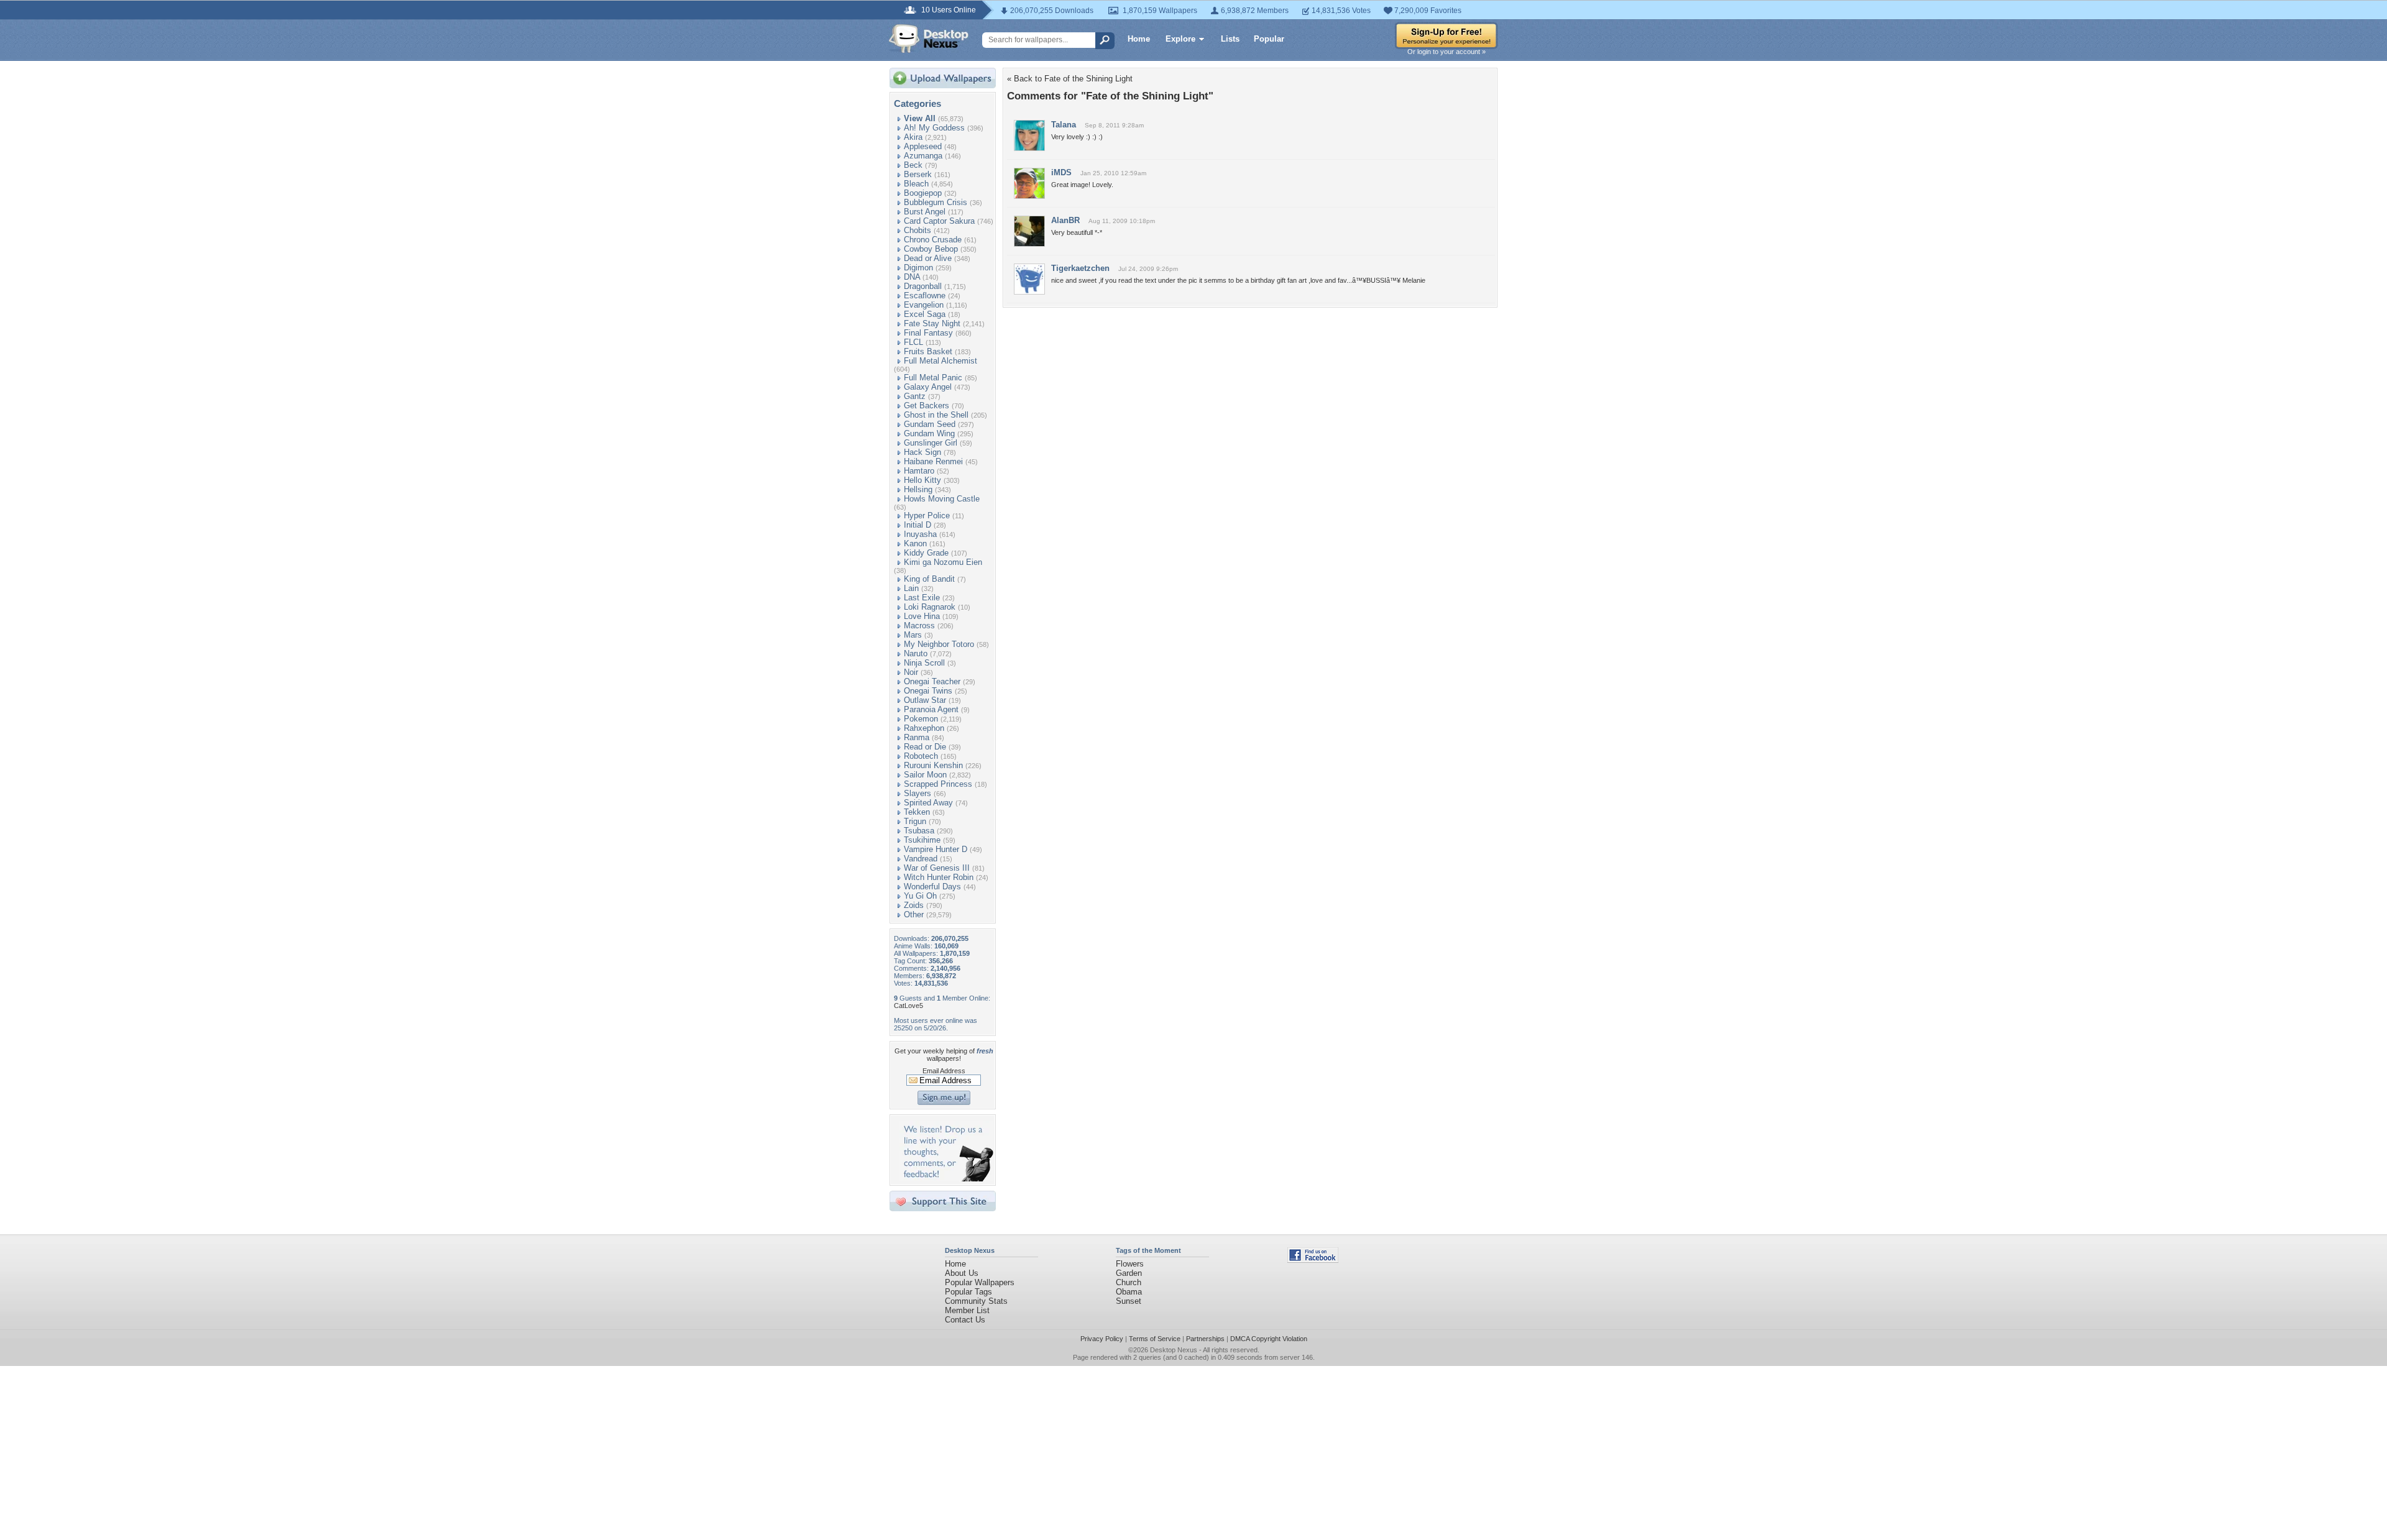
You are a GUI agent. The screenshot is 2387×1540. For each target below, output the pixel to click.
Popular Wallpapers (980, 1282)
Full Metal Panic (933, 378)
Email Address (944, 1071)
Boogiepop (923, 193)
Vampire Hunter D (936, 849)
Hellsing (918, 489)
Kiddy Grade (926, 553)
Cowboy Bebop (931, 249)
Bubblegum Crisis (936, 202)
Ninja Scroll (924, 663)
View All (920, 118)
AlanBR (1065, 220)
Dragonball (923, 286)
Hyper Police (927, 516)
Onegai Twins (928, 691)
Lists (1230, 39)
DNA (912, 277)
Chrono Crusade (933, 240)
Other (914, 914)
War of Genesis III (937, 868)
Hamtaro (919, 471)
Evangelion (924, 305)
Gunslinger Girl (931, 443)
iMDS (1061, 172)
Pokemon (921, 719)
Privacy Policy (1102, 1339)
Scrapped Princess (938, 784)
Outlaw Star (925, 700)
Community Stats (976, 1301)
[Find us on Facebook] (1313, 1260)
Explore (1180, 39)
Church (1129, 1282)
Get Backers (927, 406)
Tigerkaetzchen (1080, 268)
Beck (913, 165)
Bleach (916, 184)
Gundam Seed (930, 424)
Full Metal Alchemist (941, 361)
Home (1139, 39)
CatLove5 (908, 1006)
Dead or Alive (928, 258)
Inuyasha (920, 534)
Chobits (918, 230)
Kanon (915, 543)
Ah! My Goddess (934, 128)
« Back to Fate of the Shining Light (1070, 79)
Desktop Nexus (1174, 1350)
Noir (911, 672)
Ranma (917, 737)
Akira (913, 137)
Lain (911, 588)
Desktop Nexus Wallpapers (929, 39)
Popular (1269, 39)
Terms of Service (1155, 1339)
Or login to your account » (1446, 52)
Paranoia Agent (931, 709)
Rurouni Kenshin (933, 765)
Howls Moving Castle (942, 499)
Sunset (1129, 1301)
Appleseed (923, 146)
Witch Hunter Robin (939, 877)
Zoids (914, 905)
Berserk (918, 174)
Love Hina (922, 616)
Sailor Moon (925, 775)
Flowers (1130, 1264)
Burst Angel (925, 212)
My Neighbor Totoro (939, 644)
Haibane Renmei (933, 461)
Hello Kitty (922, 480)
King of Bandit (929, 579)
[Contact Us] (946, 1179)
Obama (1129, 1292)
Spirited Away (928, 803)
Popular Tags (968, 1292)
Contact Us (965, 1320)
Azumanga (923, 156)
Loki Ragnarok (930, 607)
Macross (919, 626)
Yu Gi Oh (920, 896)
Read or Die (925, 747)
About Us (962, 1273)
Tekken (917, 812)
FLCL (913, 342)
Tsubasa (919, 831)
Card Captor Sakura (939, 221)
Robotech (921, 756)
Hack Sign (922, 452)
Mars (913, 635)
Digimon (918, 268)
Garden (1129, 1273)
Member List (967, 1310)
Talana (1064, 125)
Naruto (916, 653)
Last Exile (922, 598)
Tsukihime (922, 840)
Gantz (915, 396)
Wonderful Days (932, 887)
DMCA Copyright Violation (1269, 1339)
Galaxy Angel (928, 387)
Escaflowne (925, 296)
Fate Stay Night (932, 323)
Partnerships (1205, 1339)
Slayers (918, 793)
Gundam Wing (929, 433)
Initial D (918, 525)
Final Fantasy (928, 333)
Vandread (921, 859)
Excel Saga (925, 314)
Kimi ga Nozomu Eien (943, 562)
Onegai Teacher (932, 681)
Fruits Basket (928, 351)
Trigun (915, 821)
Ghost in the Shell (936, 415)
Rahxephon (924, 728)
